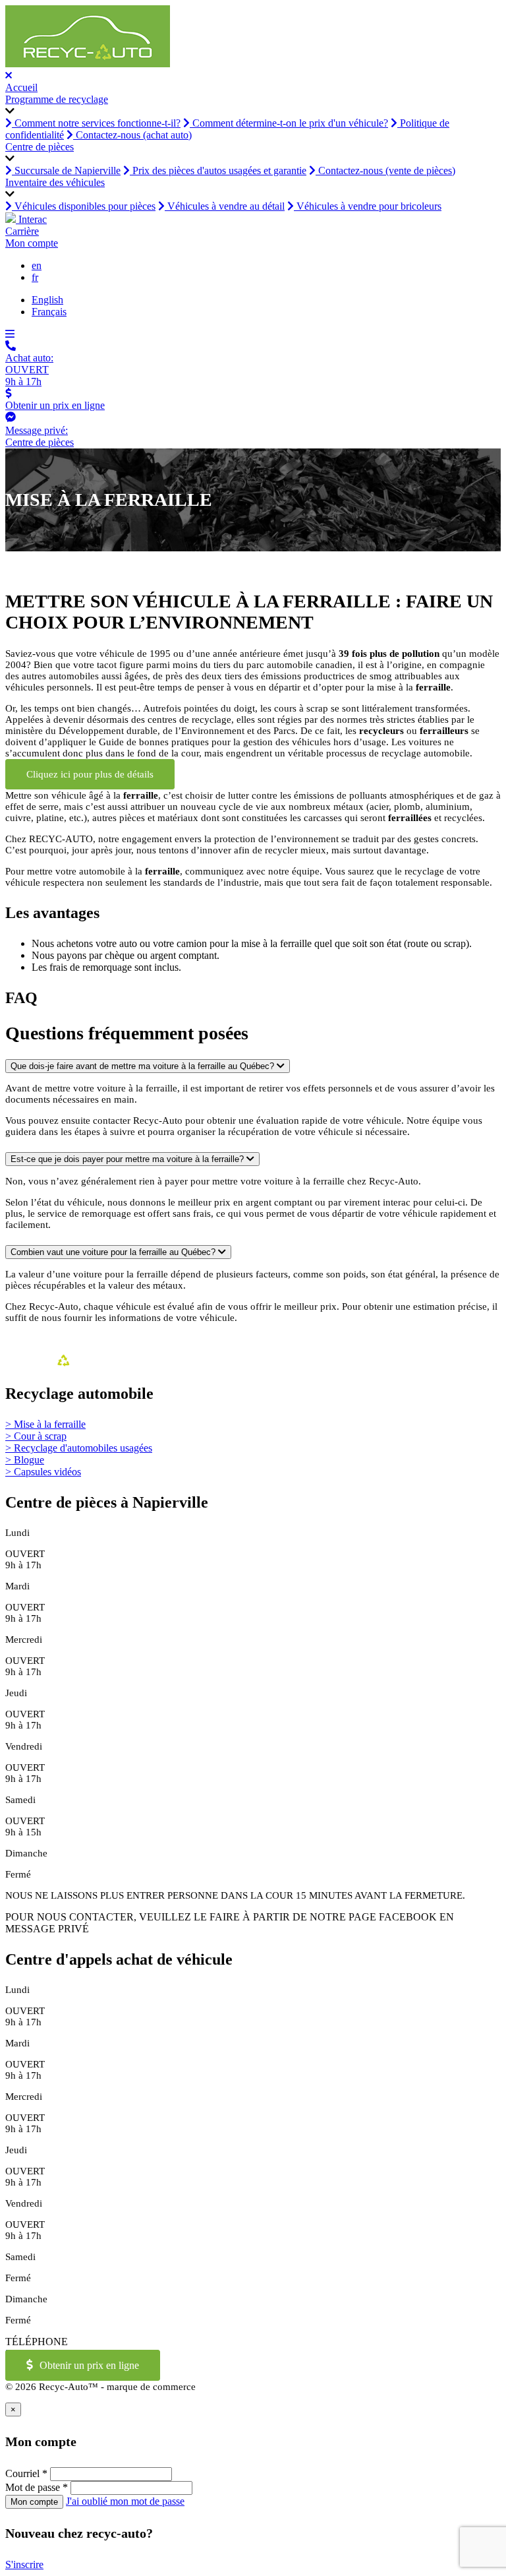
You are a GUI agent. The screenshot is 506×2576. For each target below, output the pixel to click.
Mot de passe (37, 2487)
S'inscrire (24, 2564)
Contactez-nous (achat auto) (132, 135)
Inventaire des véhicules (55, 182)
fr (35, 277)
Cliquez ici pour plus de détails (90, 774)
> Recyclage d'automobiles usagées (79, 1448)
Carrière (22, 231)
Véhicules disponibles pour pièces (84, 206)
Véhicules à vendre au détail (225, 206)
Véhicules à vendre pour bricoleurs (368, 206)
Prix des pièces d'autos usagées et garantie (218, 170)
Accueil (21, 87)
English (47, 300)
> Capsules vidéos (43, 1472)
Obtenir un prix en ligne (89, 2365)
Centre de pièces (40, 147)
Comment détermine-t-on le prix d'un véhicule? (289, 123)
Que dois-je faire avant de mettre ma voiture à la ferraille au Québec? (144, 1066)
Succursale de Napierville (66, 170)
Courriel (26, 2473)
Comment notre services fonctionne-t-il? (96, 123)
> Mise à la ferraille (45, 1424)
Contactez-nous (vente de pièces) (385, 170)
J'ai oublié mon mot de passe (125, 2501)
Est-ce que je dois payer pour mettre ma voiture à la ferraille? (128, 1159)
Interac (31, 219)
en (37, 265)
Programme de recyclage (57, 99)
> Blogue (25, 1460)
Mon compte (32, 243)
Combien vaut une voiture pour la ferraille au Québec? (114, 1252)
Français (49, 312)
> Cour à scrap (36, 1436)
